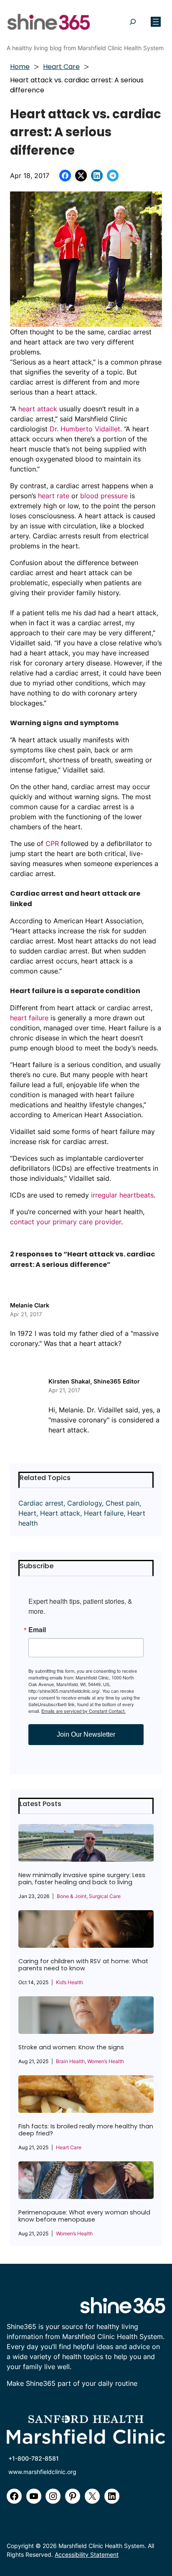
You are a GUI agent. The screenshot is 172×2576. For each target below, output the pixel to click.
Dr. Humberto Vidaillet (85, 429)
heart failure (29, 1018)
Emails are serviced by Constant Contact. (83, 1711)
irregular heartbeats (122, 1195)
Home (20, 67)
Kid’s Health (70, 1982)
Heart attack (60, 1513)
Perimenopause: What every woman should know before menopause (84, 2216)
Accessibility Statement (87, 2554)
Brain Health (70, 2061)
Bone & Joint (72, 1896)
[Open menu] (156, 22)
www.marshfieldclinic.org (42, 2472)
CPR (52, 843)
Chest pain (123, 1503)
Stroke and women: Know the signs (71, 2047)
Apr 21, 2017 (26, 1314)
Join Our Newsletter (86, 1734)
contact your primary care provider (66, 1222)
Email (37, 1630)
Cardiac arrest (41, 1503)
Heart (27, 1513)
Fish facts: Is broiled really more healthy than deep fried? (86, 2130)
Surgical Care (105, 1896)
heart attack (38, 409)
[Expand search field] (133, 22)
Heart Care (61, 67)
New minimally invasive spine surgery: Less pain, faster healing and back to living (82, 1879)
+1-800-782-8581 (34, 2458)
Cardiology (85, 1503)
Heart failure (104, 1513)
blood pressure (104, 496)
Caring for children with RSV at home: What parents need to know (83, 1965)
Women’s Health (106, 2061)
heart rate (54, 496)
